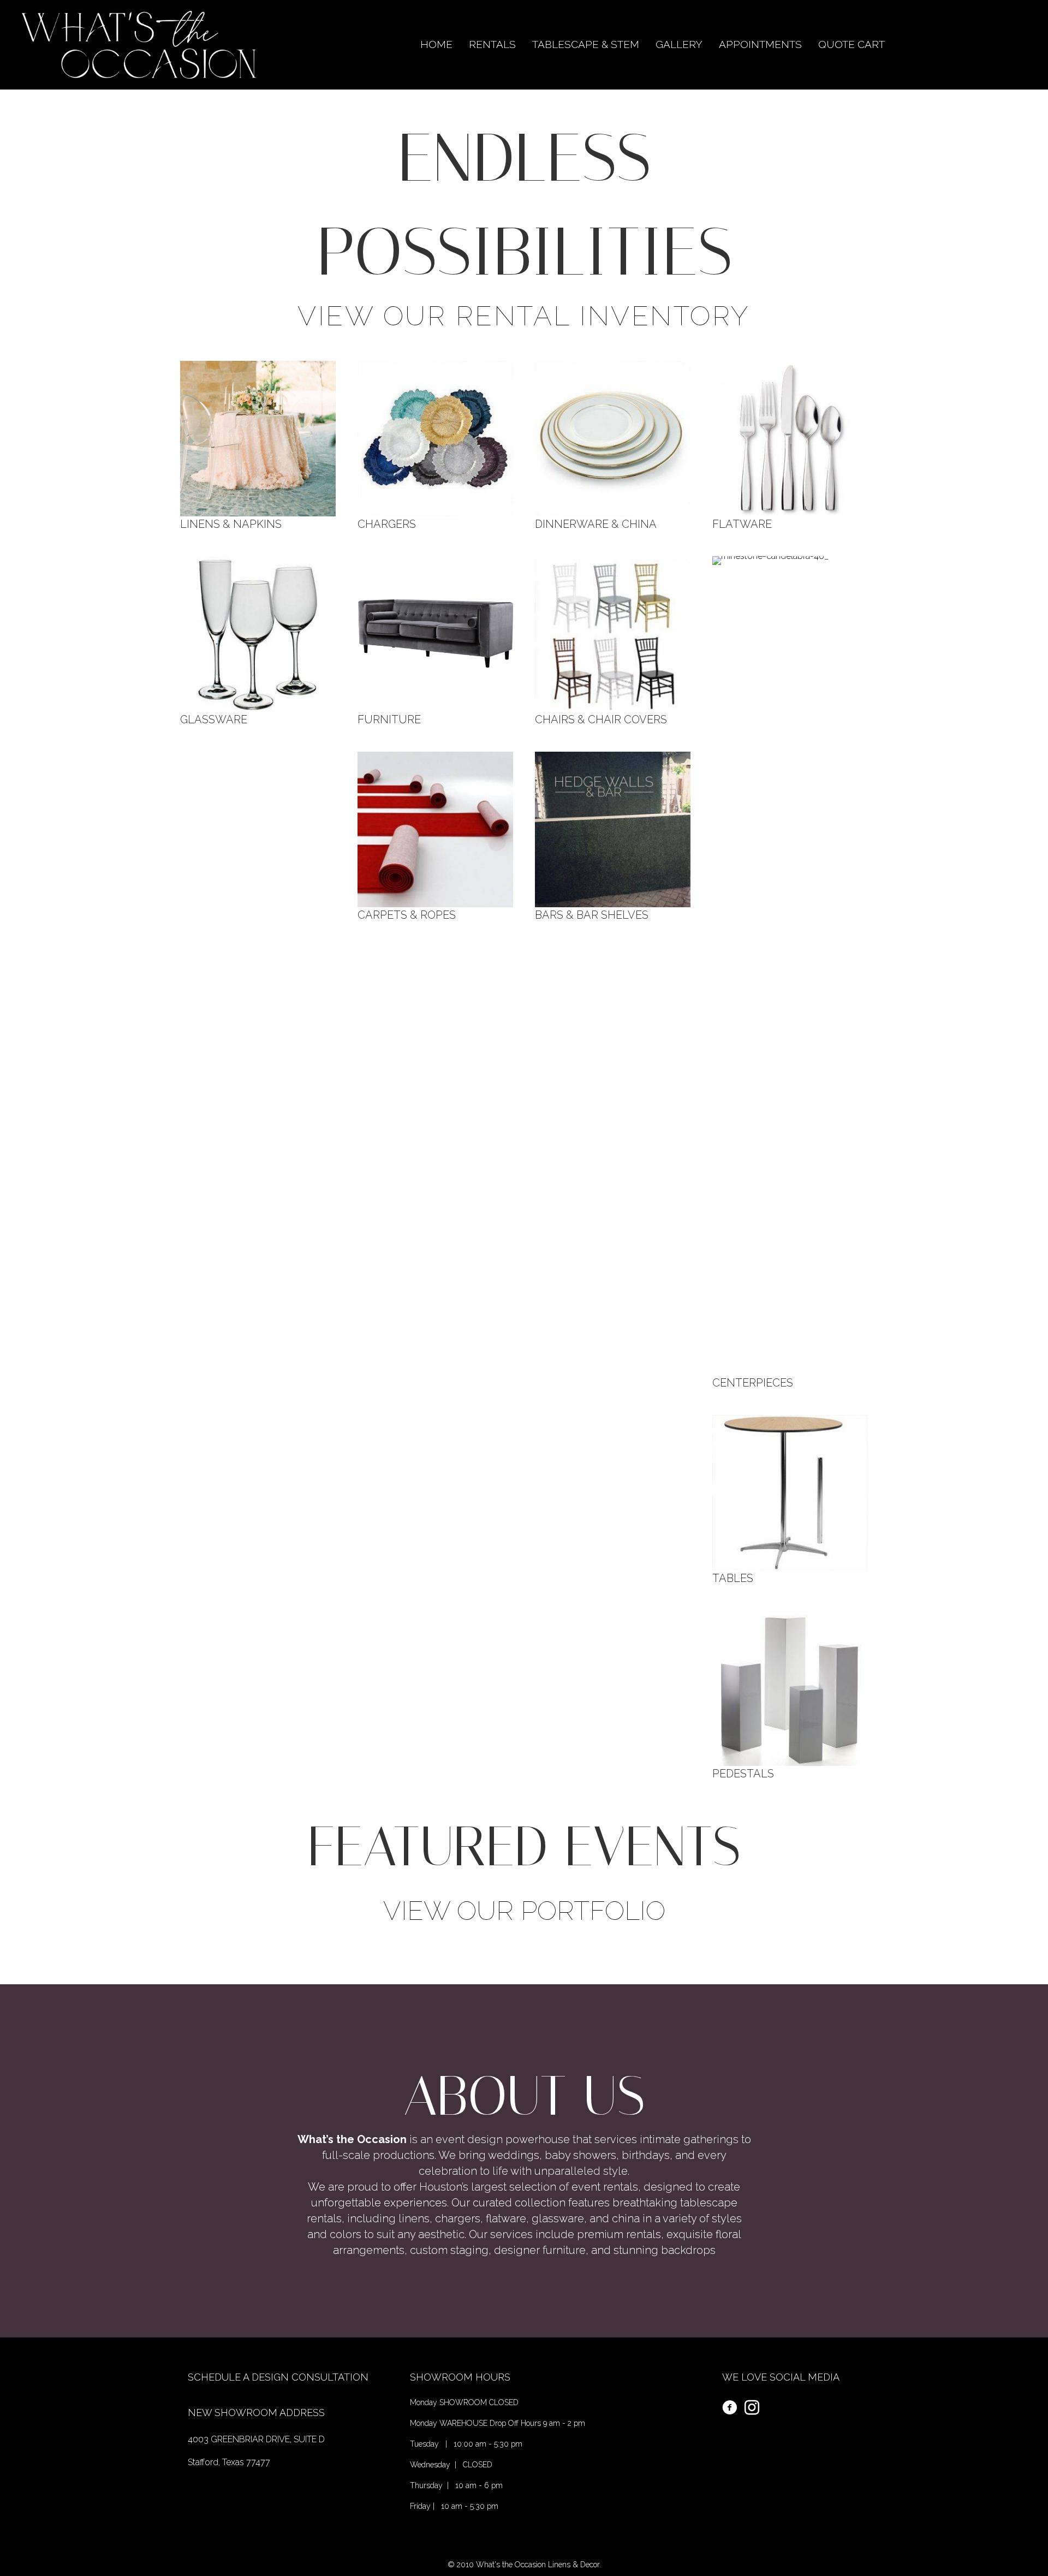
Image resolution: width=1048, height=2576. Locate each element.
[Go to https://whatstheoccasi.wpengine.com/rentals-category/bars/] (613, 836)
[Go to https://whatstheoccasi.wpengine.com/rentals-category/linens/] (258, 445)
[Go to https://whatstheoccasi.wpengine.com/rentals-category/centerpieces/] (790, 972)
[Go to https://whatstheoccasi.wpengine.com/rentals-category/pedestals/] (790, 1694)
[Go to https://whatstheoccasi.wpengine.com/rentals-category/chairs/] (613, 640)
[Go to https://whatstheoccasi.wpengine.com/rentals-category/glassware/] (258, 640)
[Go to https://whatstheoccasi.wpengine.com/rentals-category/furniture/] (435, 640)
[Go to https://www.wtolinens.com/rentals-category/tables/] (790, 1499)
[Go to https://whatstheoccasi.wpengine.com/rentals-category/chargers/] (435, 445)
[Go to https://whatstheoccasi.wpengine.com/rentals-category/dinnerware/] (613, 445)
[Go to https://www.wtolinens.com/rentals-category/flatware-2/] (790, 445)
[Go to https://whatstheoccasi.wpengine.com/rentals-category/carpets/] (435, 836)
